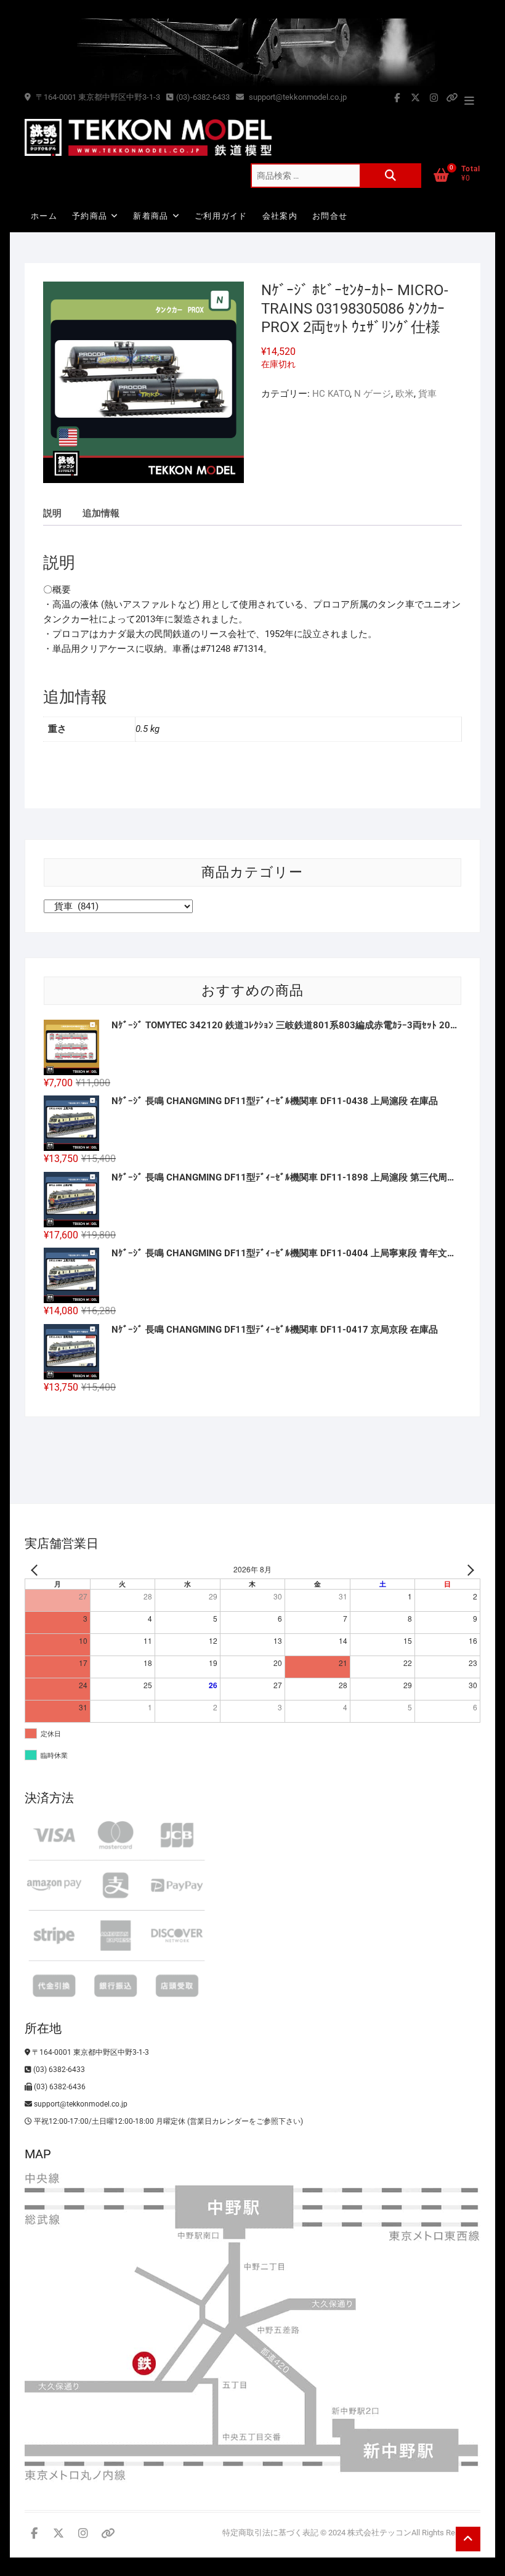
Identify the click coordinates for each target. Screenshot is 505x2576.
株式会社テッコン (379, 2533)
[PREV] (36, 1570)
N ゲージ (373, 394)
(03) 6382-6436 (59, 2087)
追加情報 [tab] (101, 513)
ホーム (44, 216)
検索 (390, 176)
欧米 (405, 394)
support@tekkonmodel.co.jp (297, 97)
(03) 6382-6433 (58, 2070)
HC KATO (331, 394)
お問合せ (330, 216)
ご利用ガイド (221, 216)
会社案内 (280, 216)
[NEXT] (469, 1570)
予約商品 (90, 216)
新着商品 (151, 216)
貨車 (427, 394)
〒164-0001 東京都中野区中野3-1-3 (97, 97)
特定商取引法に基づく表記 (270, 2533)
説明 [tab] (52, 513)
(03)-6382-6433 (203, 97)
